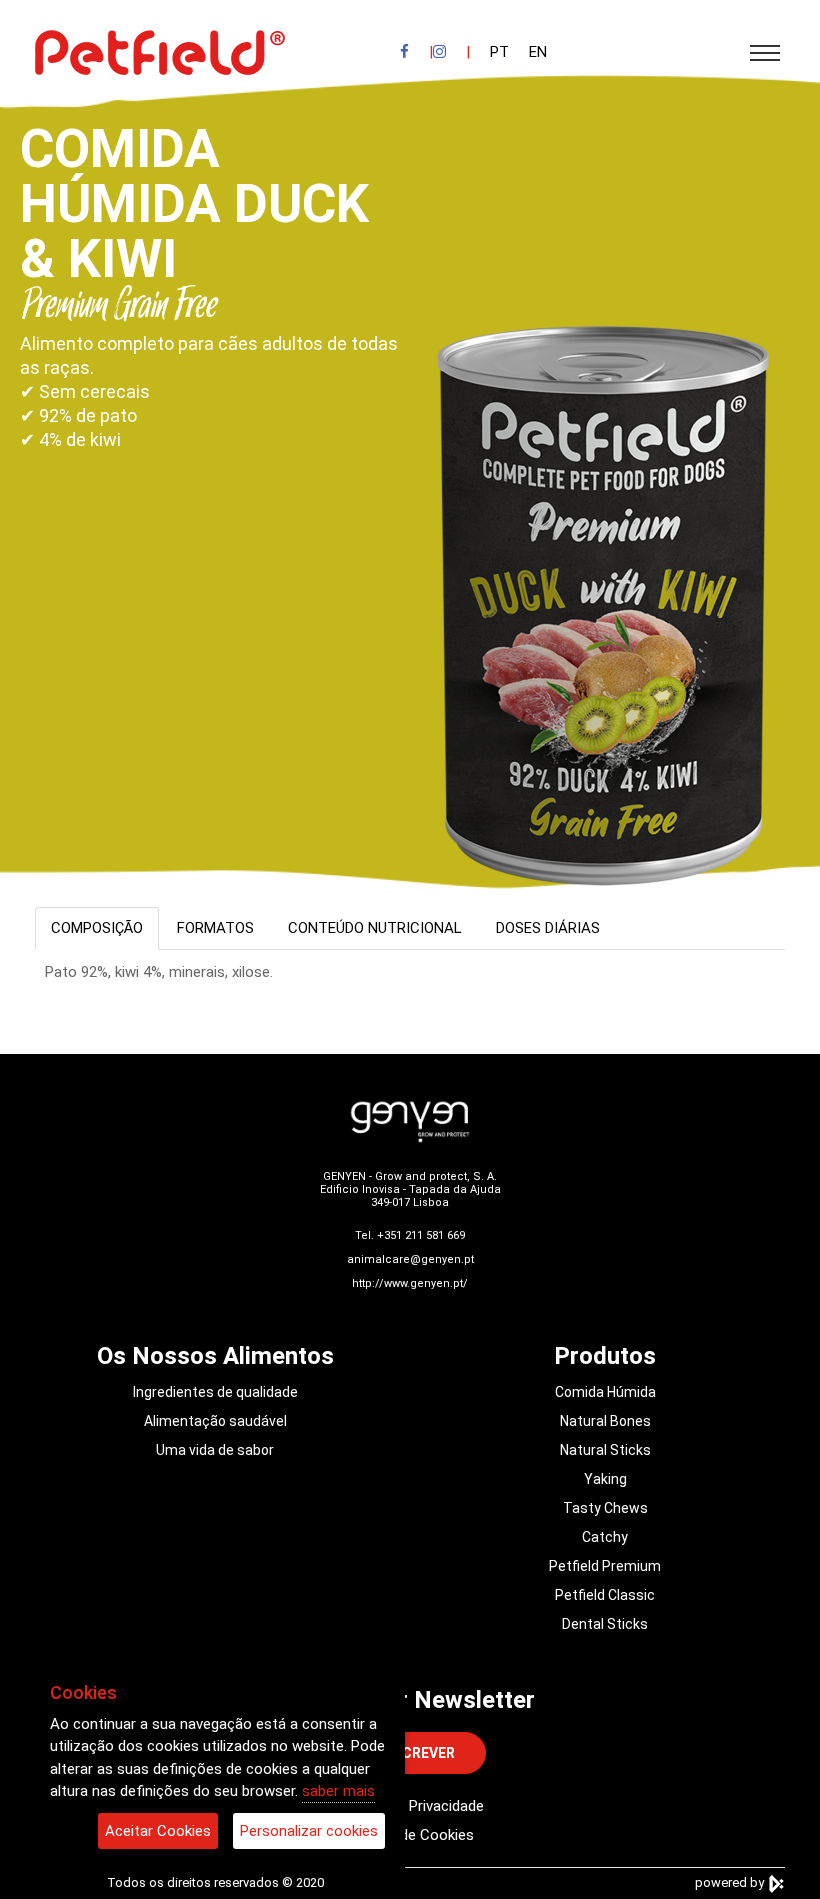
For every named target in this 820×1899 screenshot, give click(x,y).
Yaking (605, 1479)
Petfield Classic (605, 1595)
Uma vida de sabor (215, 1450)
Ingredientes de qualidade (215, 1392)
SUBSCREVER (410, 1753)
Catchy (605, 1537)
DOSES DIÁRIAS (548, 928)
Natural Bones (605, 1421)
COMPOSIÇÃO (97, 928)
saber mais (338, 1791)
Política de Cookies (410, 1835)
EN (538, 52)
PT (499, 52)
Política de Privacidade (410, 1806)
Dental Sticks (605, 1624)
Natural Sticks (605, 1450)
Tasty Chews (605, 1508)
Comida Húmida (605, 1392)
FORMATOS (215, 928)
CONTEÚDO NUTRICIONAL (375, 928)
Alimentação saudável (215, 1421)
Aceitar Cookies (158, 1831)
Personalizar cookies (309, 1831)
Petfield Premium (605, 1566)
